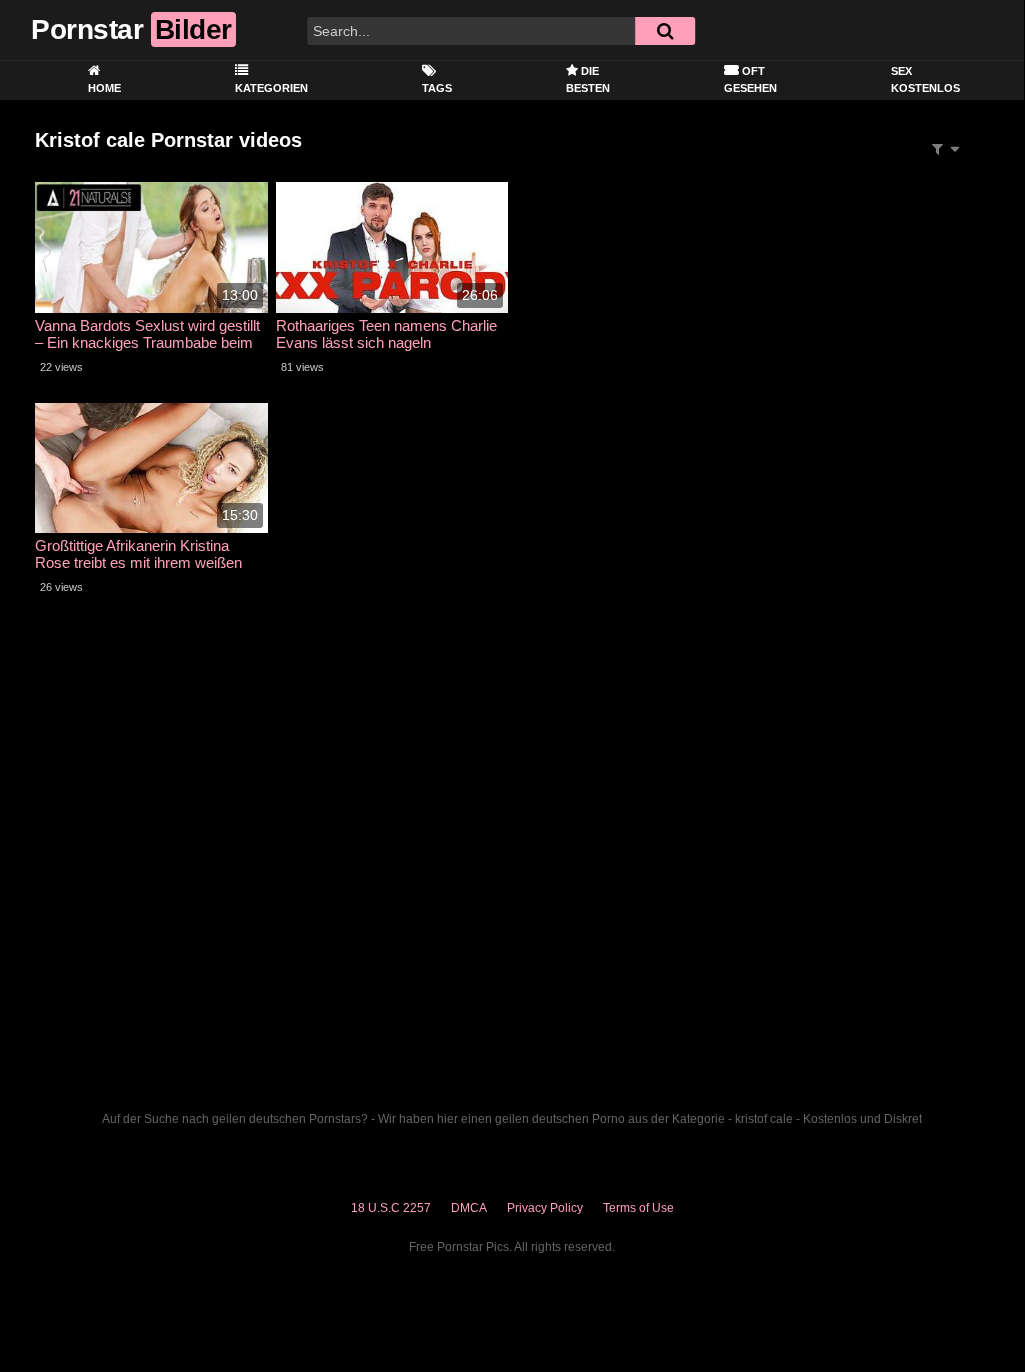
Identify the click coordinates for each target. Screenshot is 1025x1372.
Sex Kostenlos (925, 79)
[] (665, 31)
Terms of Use (638, 1208)
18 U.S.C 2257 (391, 1208)
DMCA (469, 1208)
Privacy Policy (545, 1208)
